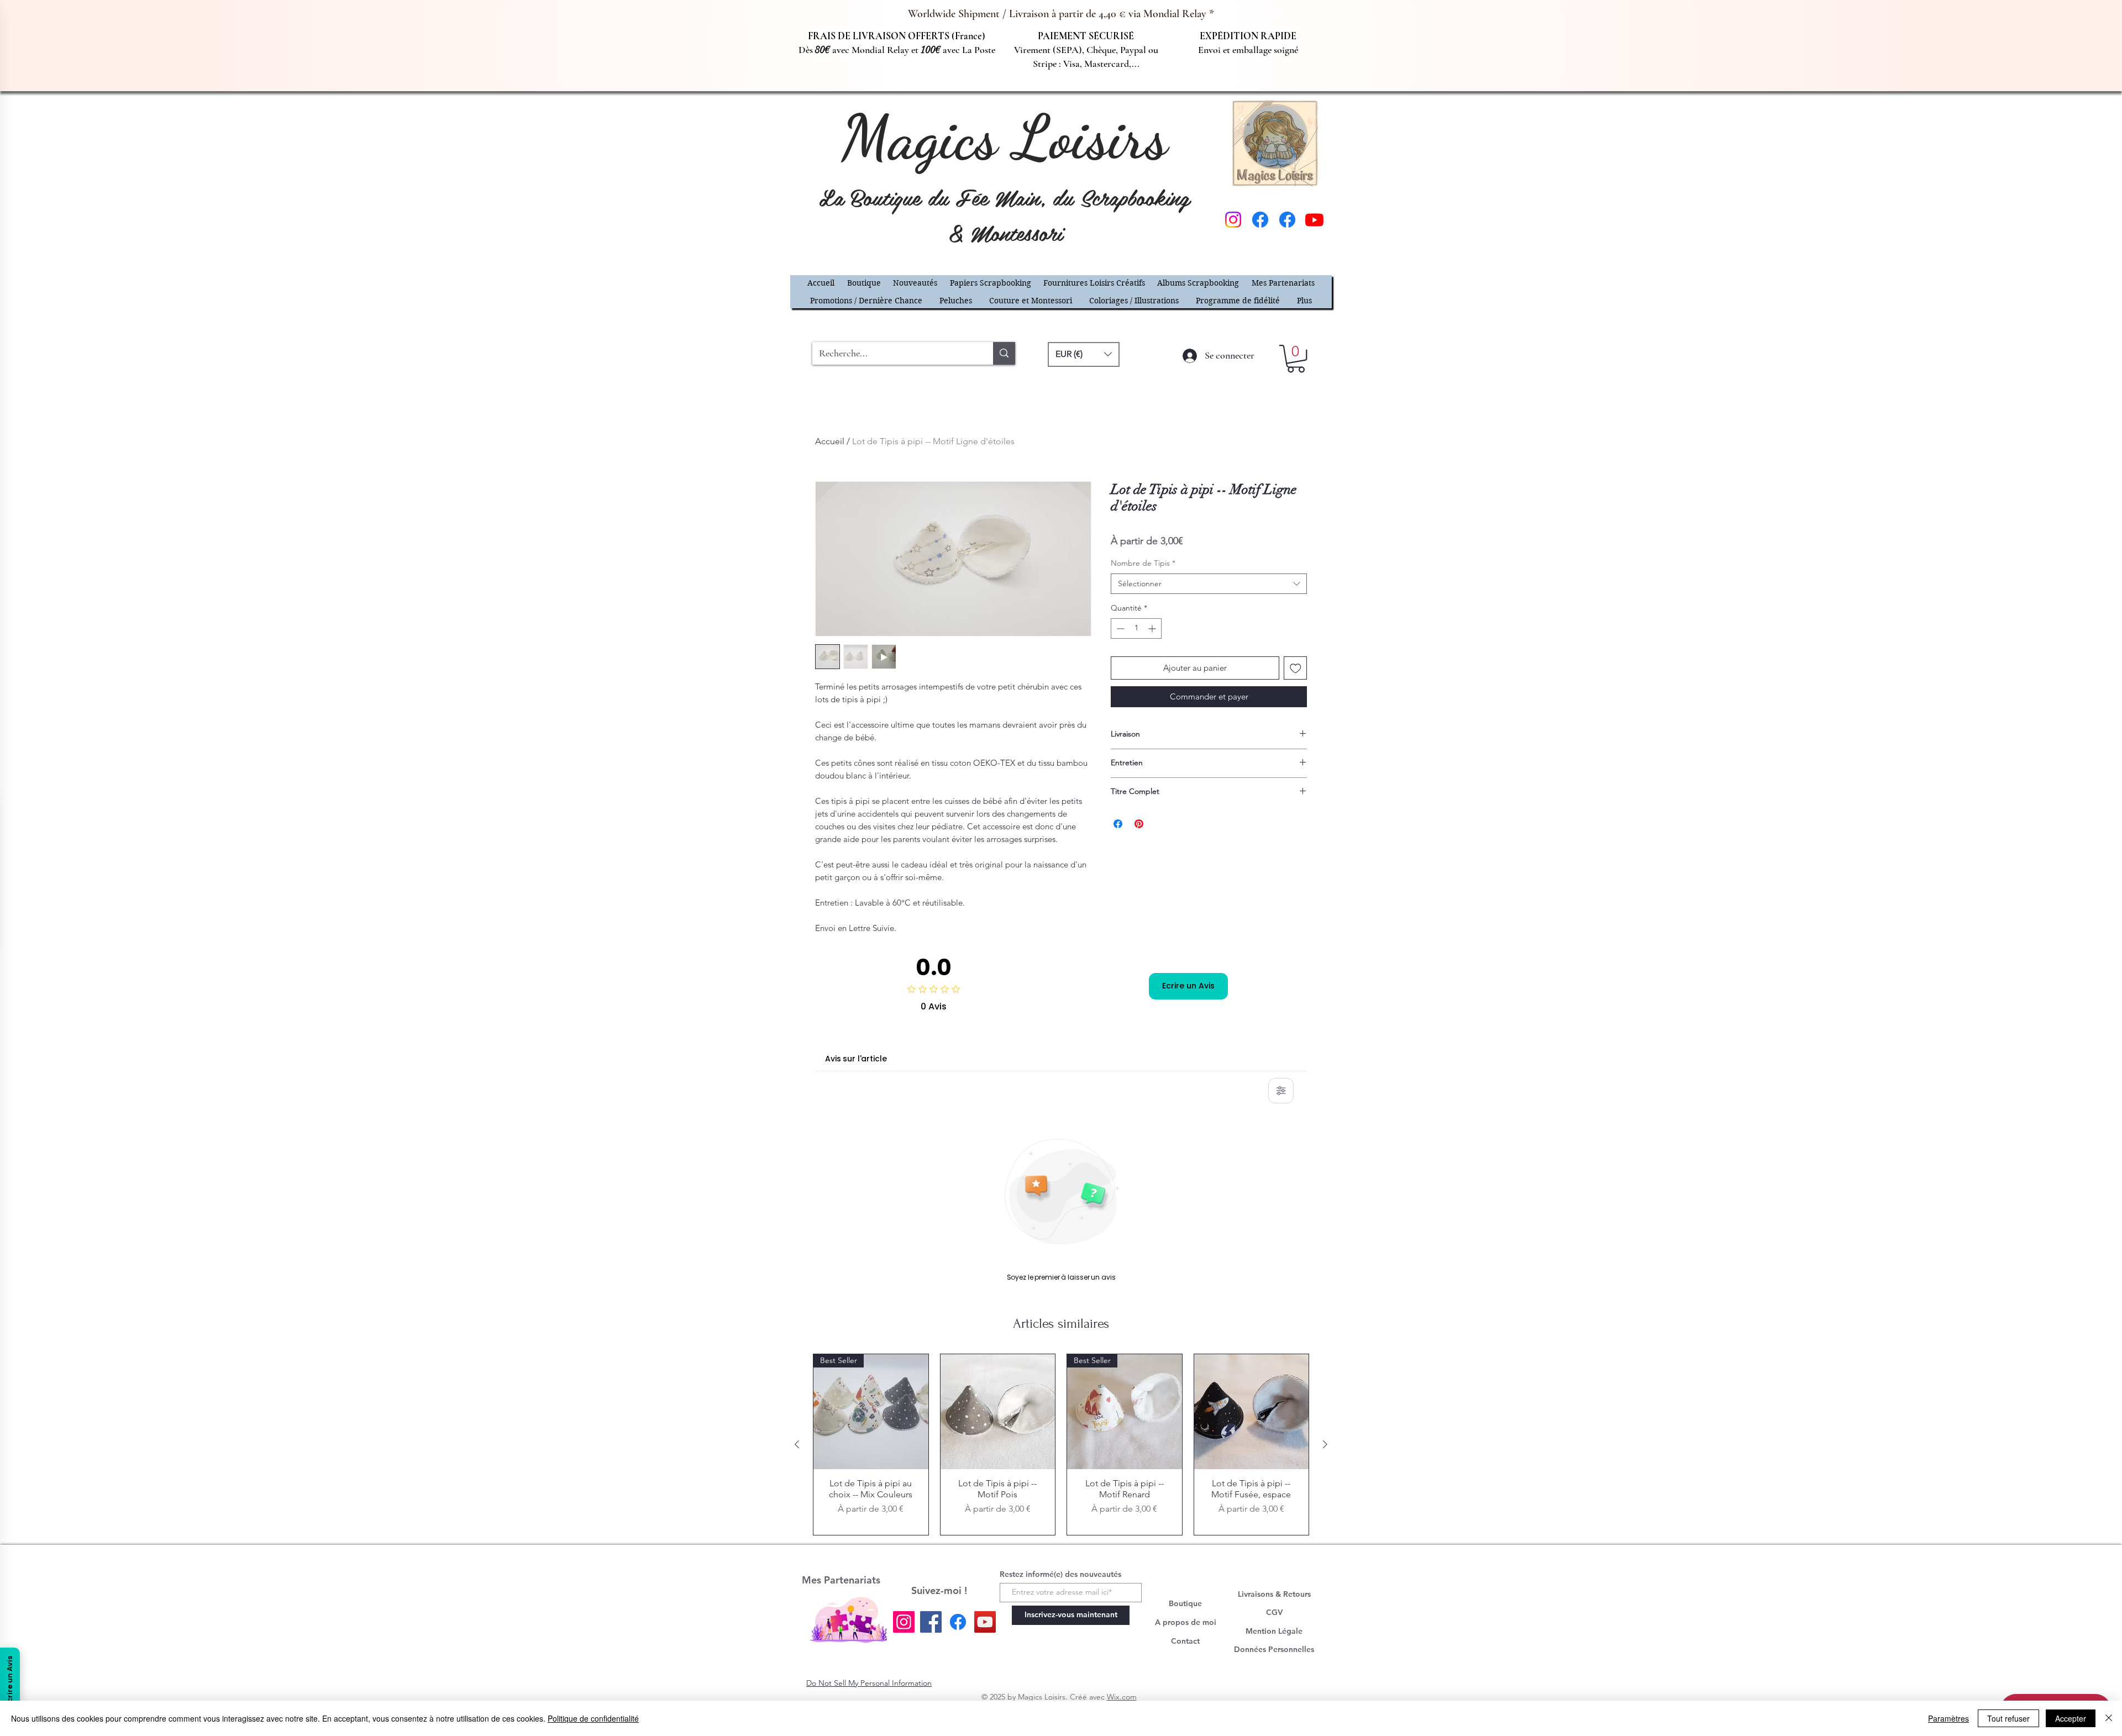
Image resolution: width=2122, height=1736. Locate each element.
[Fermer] (2109, 1718)
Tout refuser (2008, 1718)
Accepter (2071, 1718)
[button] (1310, 692)
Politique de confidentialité (593, 1718)
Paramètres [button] (1948, 1718)
